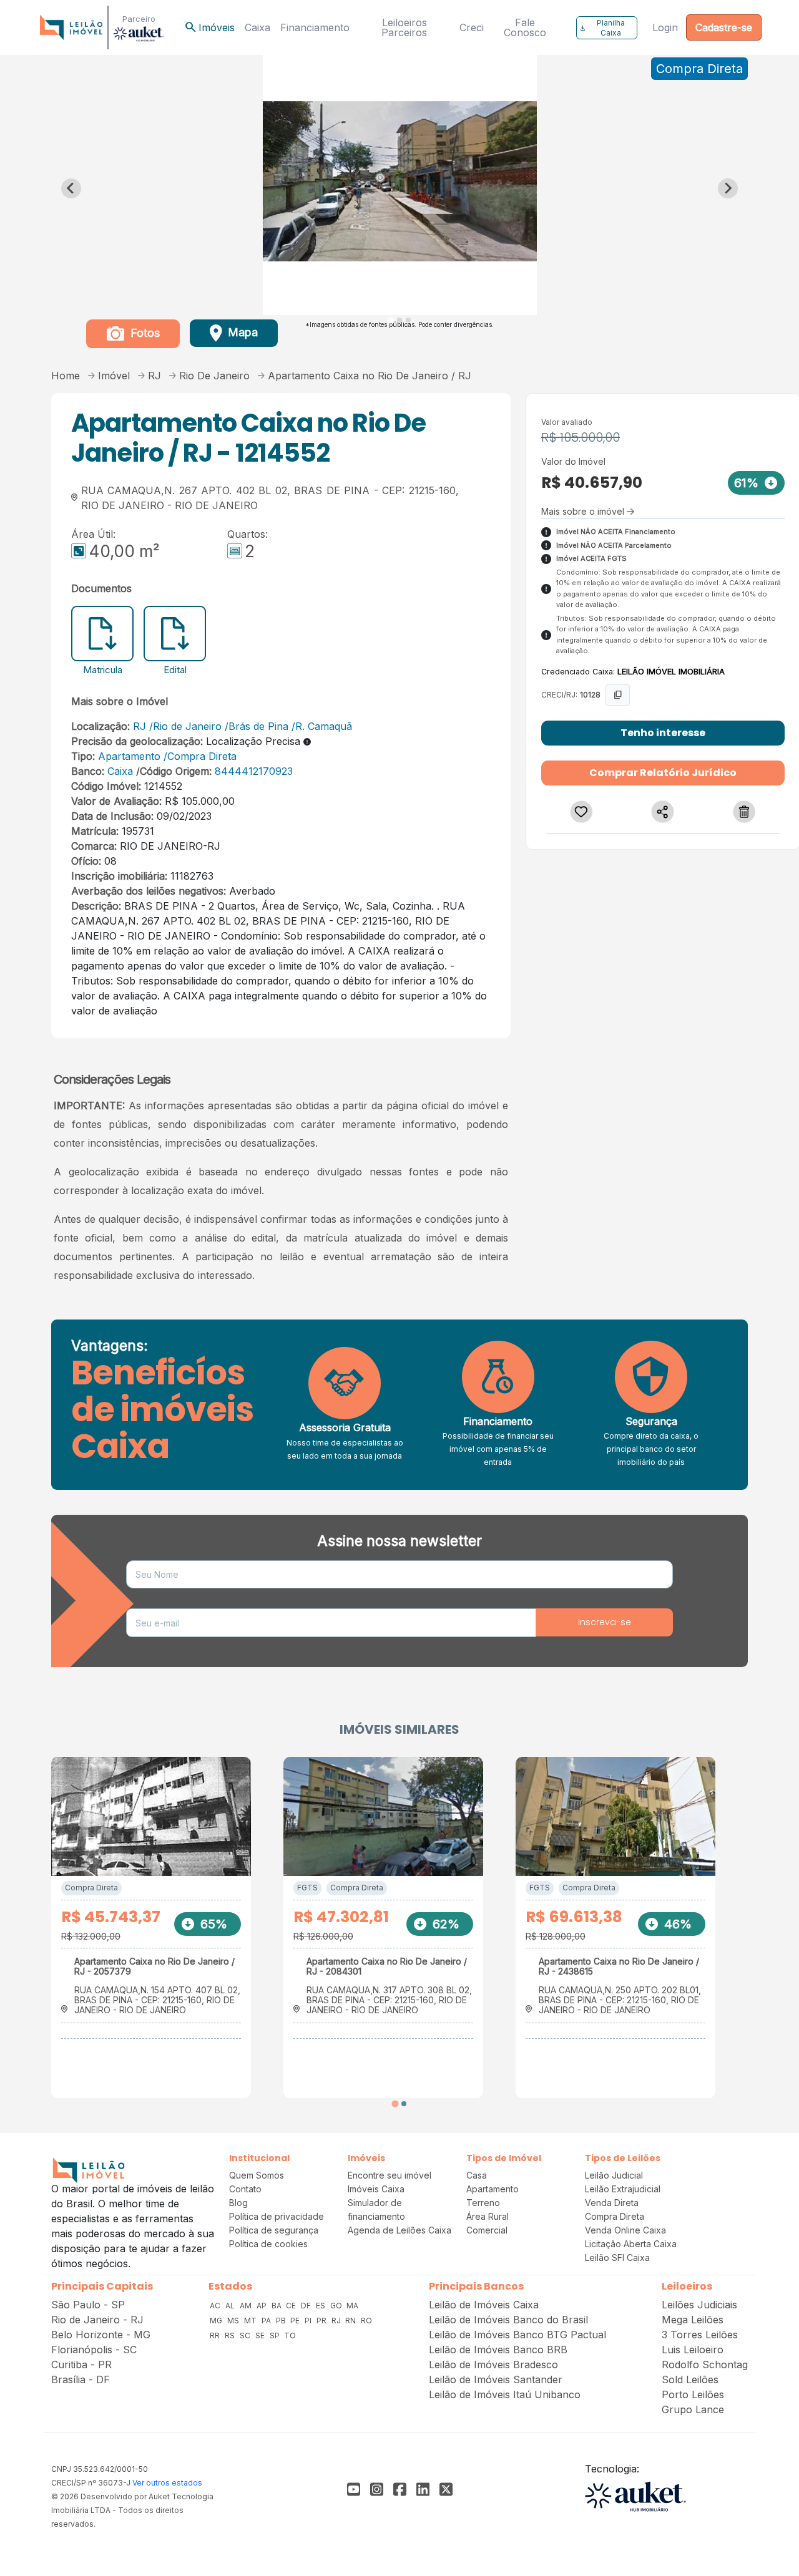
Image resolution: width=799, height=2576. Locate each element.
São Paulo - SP (88, 2305)
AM (247, 2306)
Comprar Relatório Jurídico (663, 773)
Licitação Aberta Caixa (631, 2244)
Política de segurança (274, 2230)
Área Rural (488, 2216)
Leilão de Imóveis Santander (496, 2379)
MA (352, 2306)
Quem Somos (257, 2175)
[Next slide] (728, 188)
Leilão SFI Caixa (617, 2258)
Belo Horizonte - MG (101, 2335)
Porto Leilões (693, 2394)
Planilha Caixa (602, 28)
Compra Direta (91, 1888)
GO (337, 2306)
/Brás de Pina (257, 726)
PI (309, 2321)
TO (290, 2335)
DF (307, 2306)
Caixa (257, 27)
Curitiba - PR (81, 2365)
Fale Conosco (525, 27)
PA (267, 2321)
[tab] (390, 320)
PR (322, 2321)
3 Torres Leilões (700, 2335)
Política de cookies (268, 2244)
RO (366, 2321)
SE (261, 2335)
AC (216, 2306)
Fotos (144, 333)
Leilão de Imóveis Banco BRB (498, 2350)
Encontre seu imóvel (390, 2175)
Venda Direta (612, 2203)
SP (276, 2335)
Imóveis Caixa (376, 2189)
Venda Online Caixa (625, 2230)
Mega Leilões (693, 2320)
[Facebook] (354, 2489)
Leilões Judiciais (699, 2305)
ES (321, 2306)
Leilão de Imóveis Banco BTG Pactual (517, 2335)
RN (351, 2321)
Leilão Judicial (614, 2175)
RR (216, 2335)
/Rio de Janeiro (185, 726)
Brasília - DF (81, 2379)
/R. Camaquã (322, 726)
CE (292, 2306)
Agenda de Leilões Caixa (399, 2230)
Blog (238, 2203)
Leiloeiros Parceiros (404, 27)
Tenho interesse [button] (663, 733)
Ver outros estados (167, 2483)
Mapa (241, 332)
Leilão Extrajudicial (623, 2189)
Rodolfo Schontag (705, 2365)
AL (231, 2306)
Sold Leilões (690, 2379)
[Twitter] (446, 2489)
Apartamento (129, 756)
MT (251, 2321)
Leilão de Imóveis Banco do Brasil (508, 2320)
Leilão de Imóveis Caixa (484, 2305)
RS (231, 2335)
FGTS (307, 1888)
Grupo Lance (693, 2409)
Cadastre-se (724, 27)
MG (217, 2321)
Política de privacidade (277, 2216)
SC (246, 2335)
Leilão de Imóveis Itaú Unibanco (505, 2394)
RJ (140, 726)
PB (282, 2321)
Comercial (487, 2230)
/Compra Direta (200, 756)
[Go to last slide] (71, 188)
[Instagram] (377, 2489)
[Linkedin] (423, 2489)
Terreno (483, 2203)
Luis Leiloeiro (693, 2350)
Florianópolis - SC (94, 2350)
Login (665, 27)
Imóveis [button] (209, 27)
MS (234, 2321)
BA (277, 2306)
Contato (245, 2189)
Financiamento (315, 27)
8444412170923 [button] (252, 771)
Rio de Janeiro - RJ (97, 2320)
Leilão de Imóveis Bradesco (493, 2365)
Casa (477, 2175)
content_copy (618, 695)
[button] (582, 812)
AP (262, 2306)
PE (296, 2321)
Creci (472, 27)
